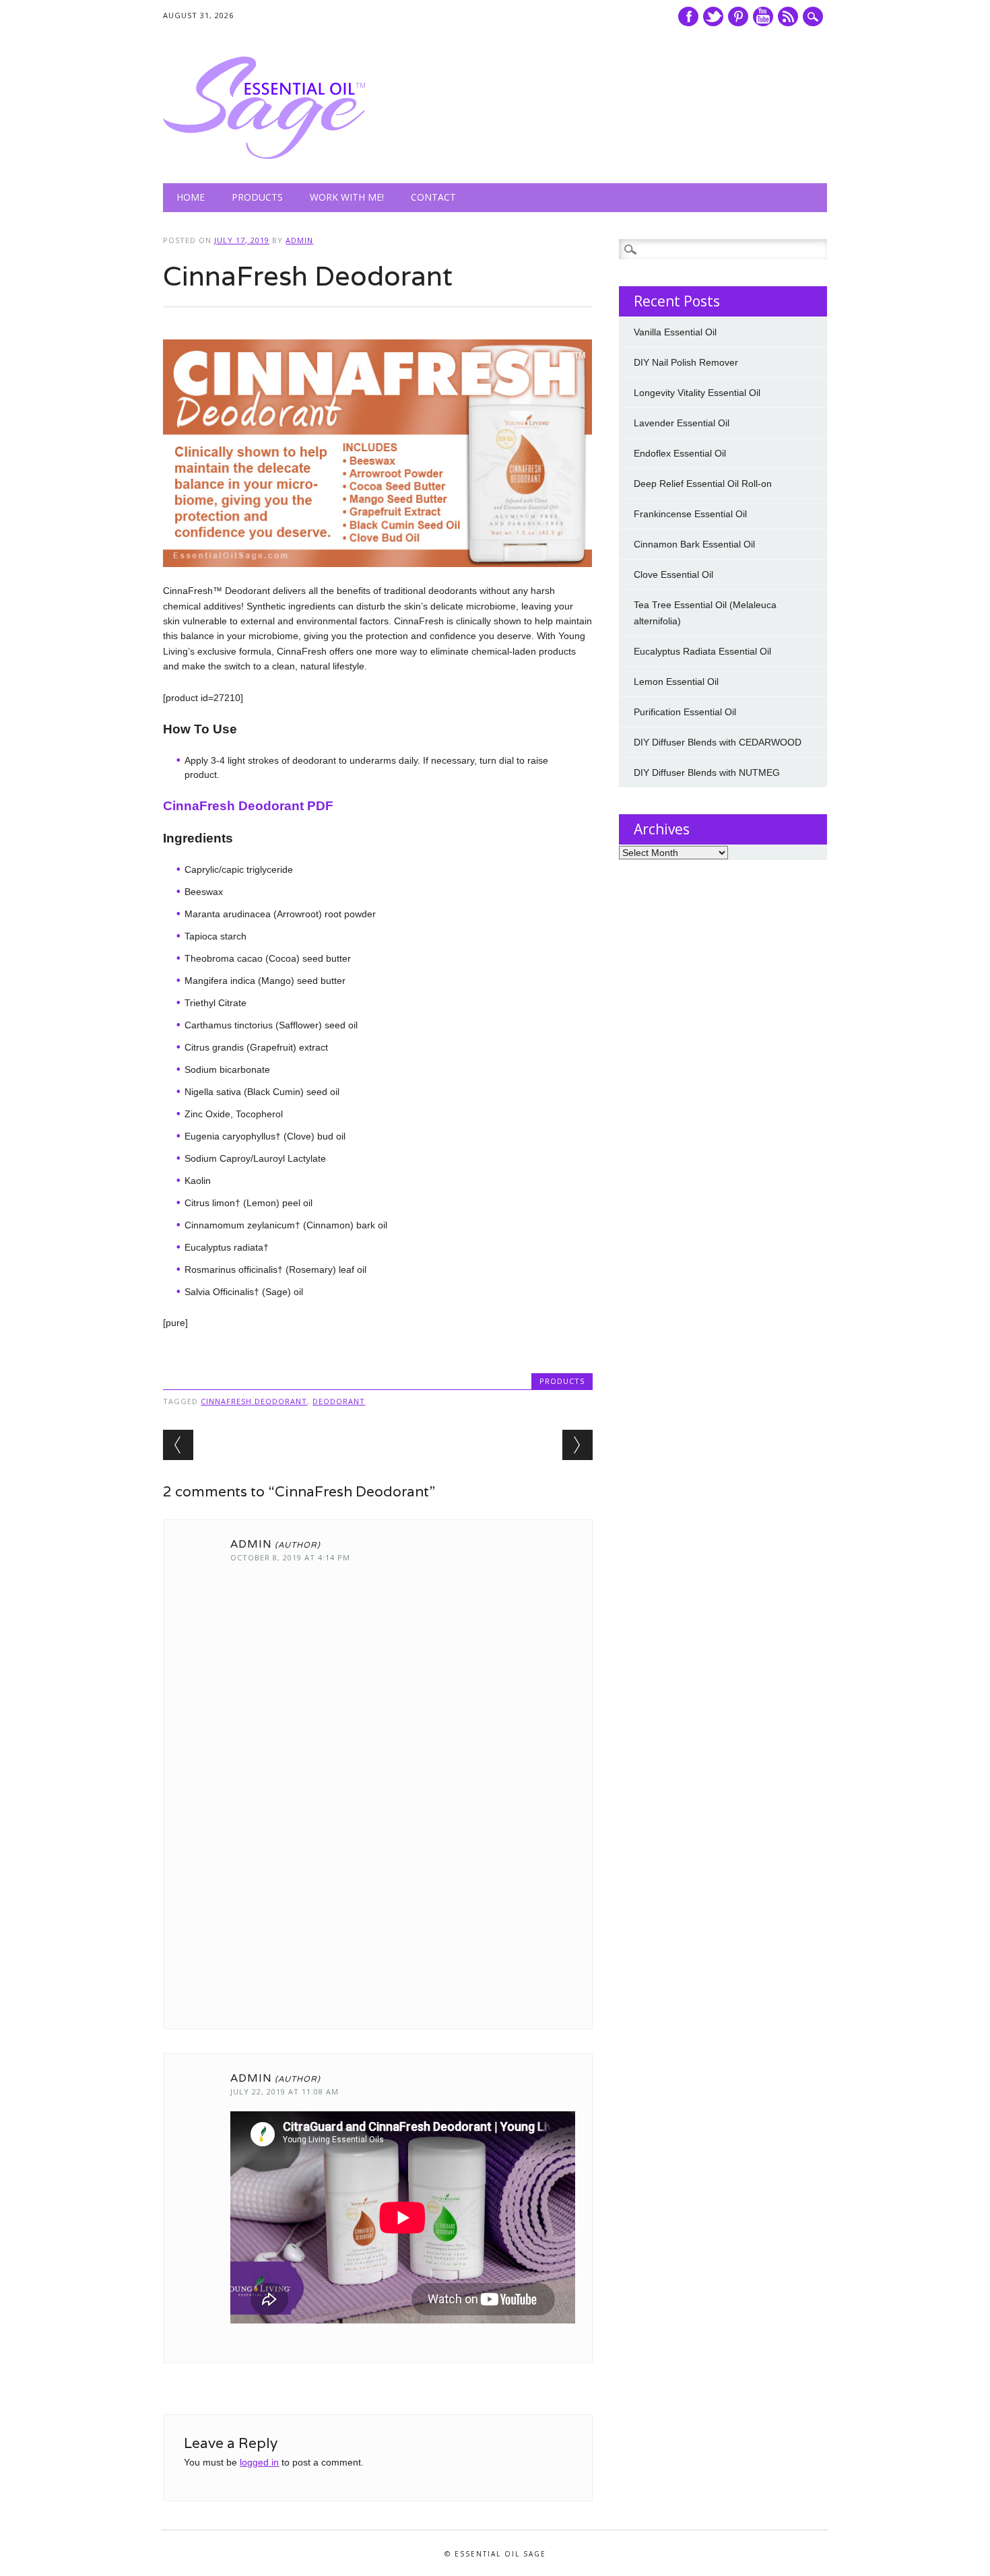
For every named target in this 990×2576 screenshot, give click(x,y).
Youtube (763, 16)
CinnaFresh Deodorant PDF (248, 806)
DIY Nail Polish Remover (686, 362)
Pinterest (738, 16)
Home (191, 197)
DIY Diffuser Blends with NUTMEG (707, 772)
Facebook (688, 16)
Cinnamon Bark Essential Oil (694, 544)
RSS (788, 16)
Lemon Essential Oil (676, 682)
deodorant (339, 1401)
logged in (259, 2462)
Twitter (713, 16)
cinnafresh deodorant (254, 1401)
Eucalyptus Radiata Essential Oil (702, 651)
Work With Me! (347, 197)
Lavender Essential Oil (682, 423)
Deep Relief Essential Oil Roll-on (703, 484)
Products (257, 197)
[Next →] (577, 1445)
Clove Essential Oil (673, 574)
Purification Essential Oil (685, 712)
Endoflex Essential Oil (680, 453)
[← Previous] (178, 1445)
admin (299, 240)
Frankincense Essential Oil (690, 514)
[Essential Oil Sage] (264, 156)
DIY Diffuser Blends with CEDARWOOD (718, 742)
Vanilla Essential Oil (675, 332)
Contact (433, 197)
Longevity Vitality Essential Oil (697, 393)
